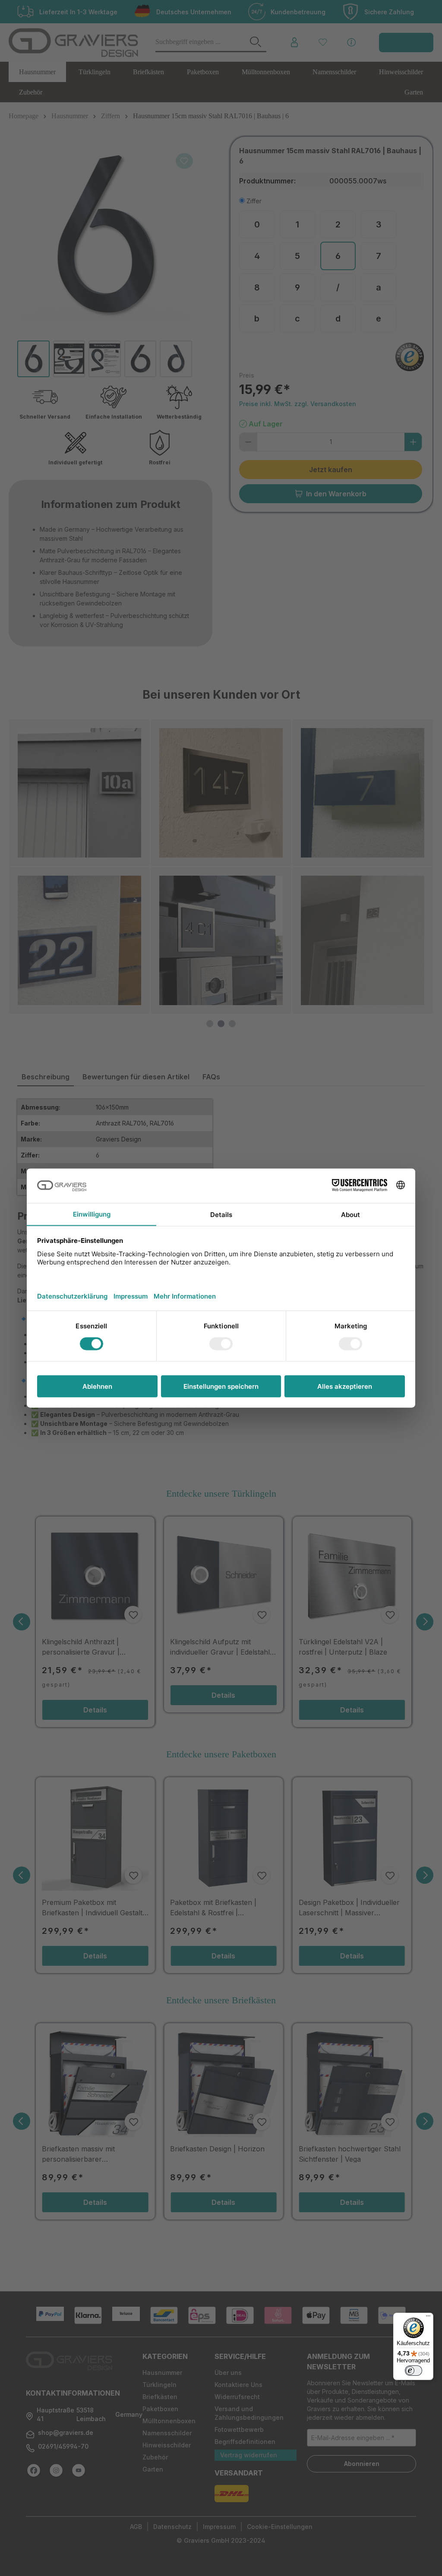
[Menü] (428, 2318)
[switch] (414, 2371)
